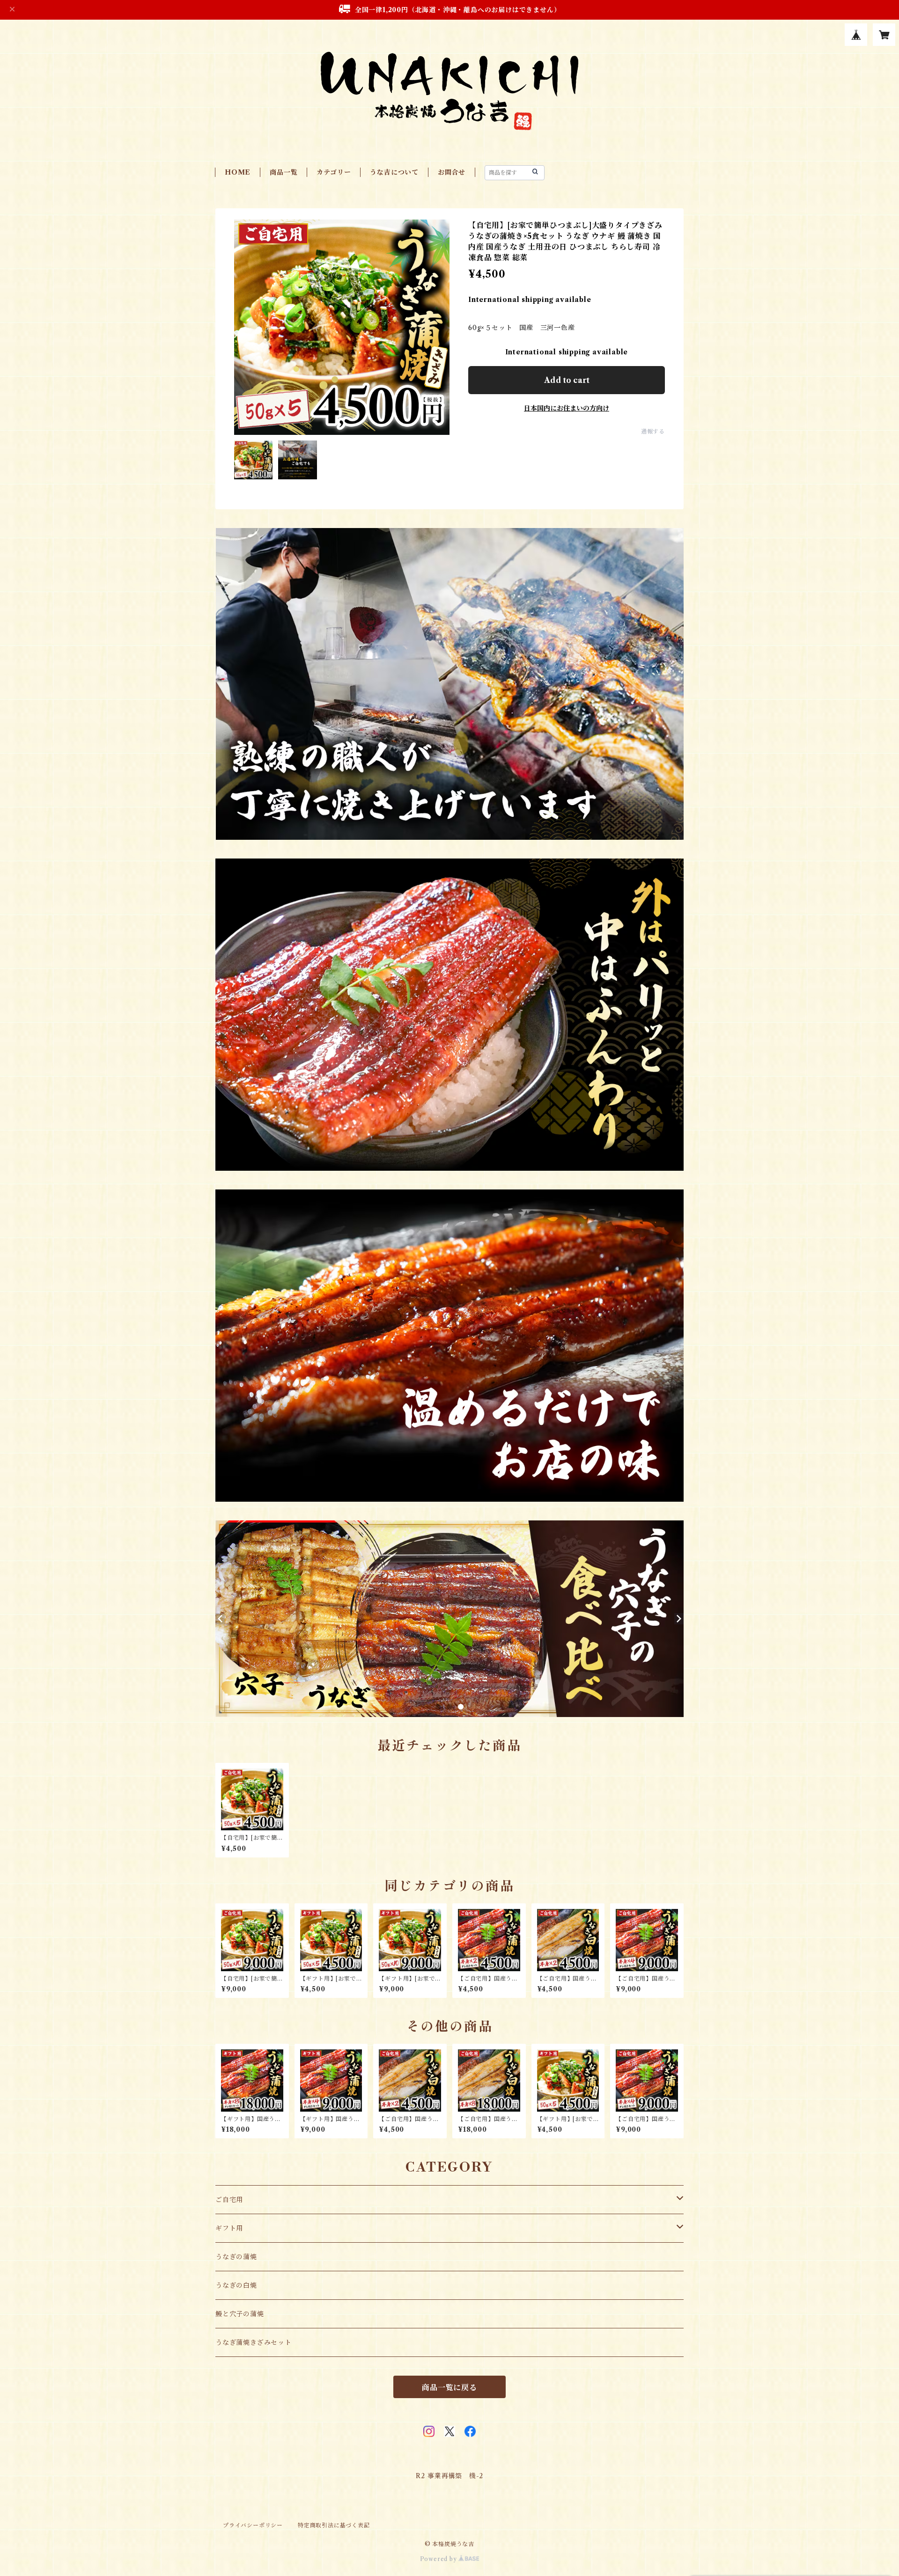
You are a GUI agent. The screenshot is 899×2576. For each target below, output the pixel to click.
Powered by (439, 2559)
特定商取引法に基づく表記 (334, 2525)
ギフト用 (229, 2228)
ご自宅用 (229, 2200)
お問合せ (452, 172)
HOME (238, 172)
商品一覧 (284, 172)
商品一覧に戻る (449, 2387)
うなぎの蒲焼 (236, 2257)
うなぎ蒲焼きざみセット (254, 2342)
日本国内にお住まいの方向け (567, 408)
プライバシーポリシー (253, 2525)
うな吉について (394, 172)
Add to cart (567, 380)
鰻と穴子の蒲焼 (240, 2314)
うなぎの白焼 (236, 2285)
